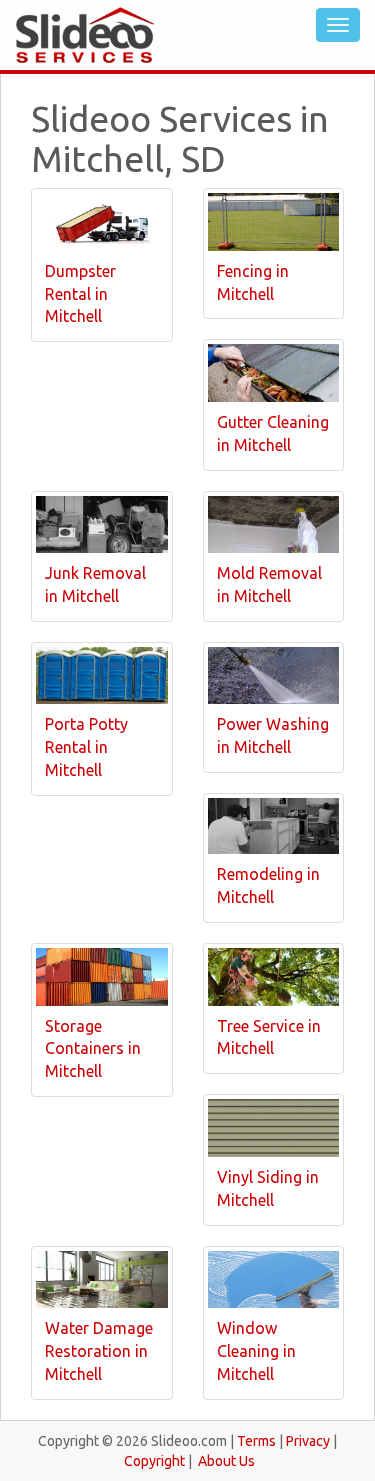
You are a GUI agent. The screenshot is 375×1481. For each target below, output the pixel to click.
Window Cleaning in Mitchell (256, 1351)
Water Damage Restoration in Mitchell (99, 1351)
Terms (256, 1441)
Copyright (154, 1461)
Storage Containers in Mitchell (93, 1049)
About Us (226, 1461)
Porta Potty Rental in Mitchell (86, 747)
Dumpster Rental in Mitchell (80, 294)
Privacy (308, 1441)
